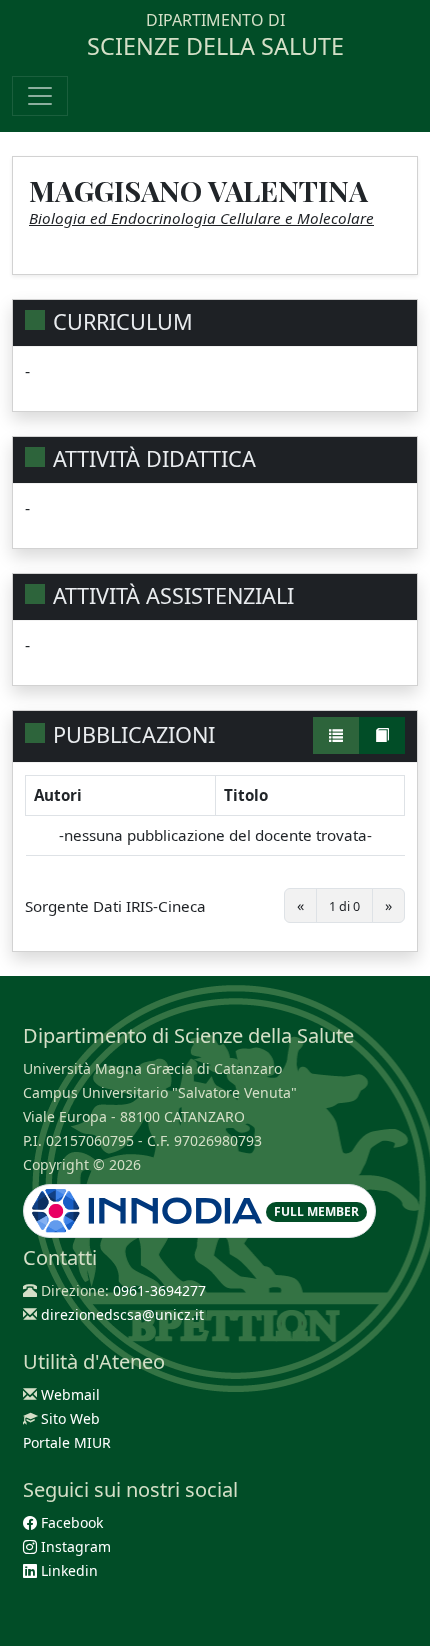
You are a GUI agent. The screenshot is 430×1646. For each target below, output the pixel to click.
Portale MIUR (67, 1442)
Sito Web (70, 1418)
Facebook (70, 1522)
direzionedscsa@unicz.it (122, 1314)
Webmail (70, 1394)
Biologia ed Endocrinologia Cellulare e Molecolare (201, 218)
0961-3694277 (159, 1290)
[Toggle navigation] (40, 96)
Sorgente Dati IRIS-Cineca (115, 906)
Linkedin (67, 1570)
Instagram (74, 1546)
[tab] (336, 735)
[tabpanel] (215, 857)
